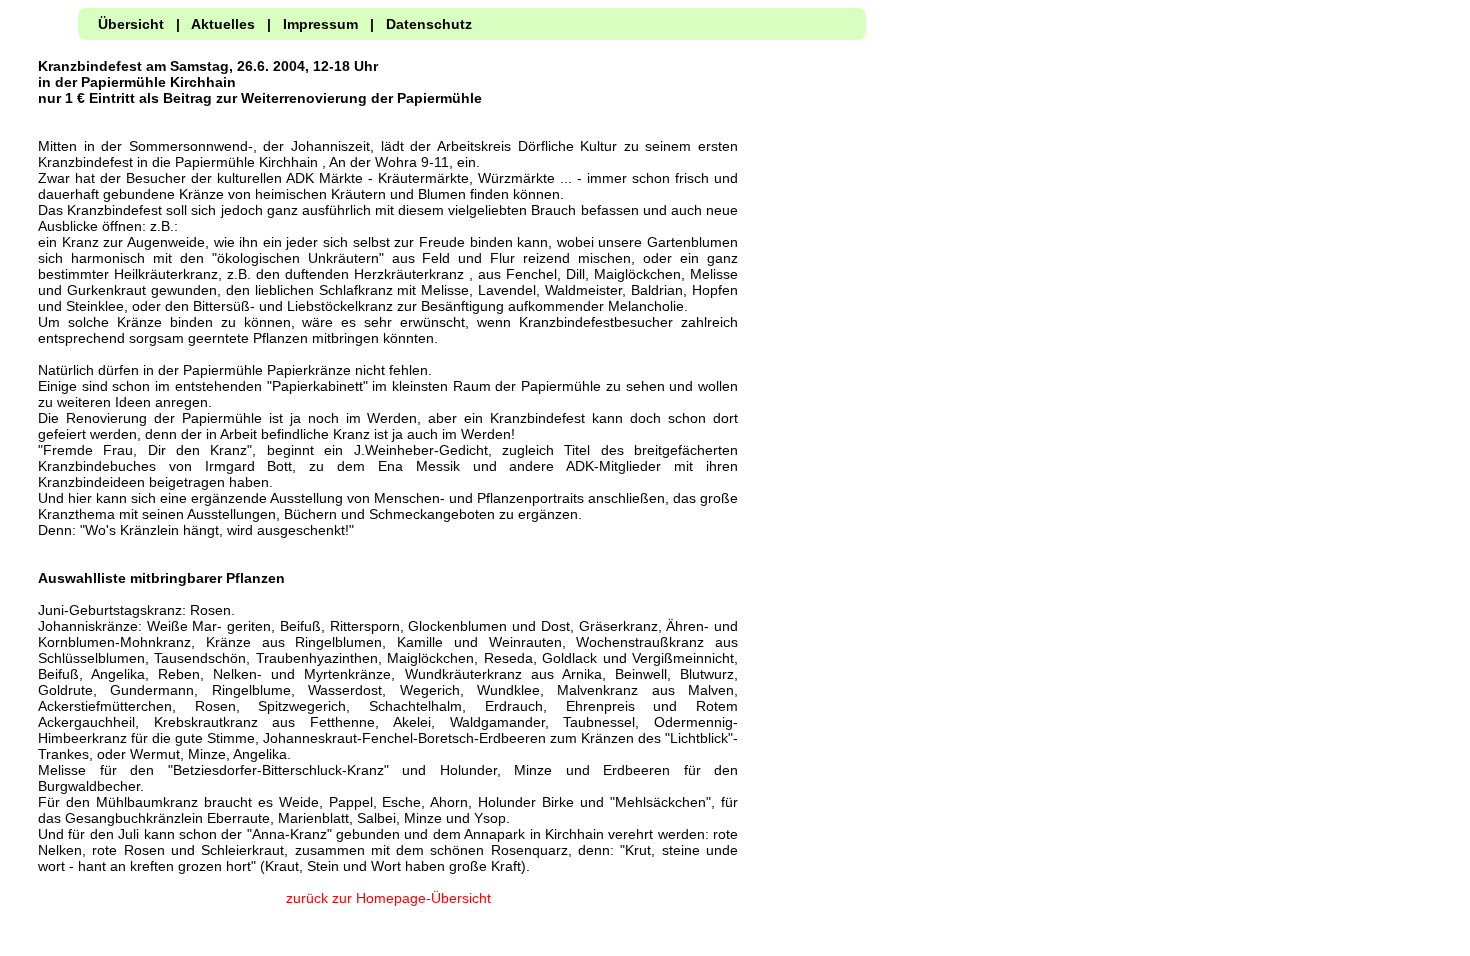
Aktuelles (223, 24)
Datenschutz (429, 24)
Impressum (320, 24)
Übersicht (131, 24)
